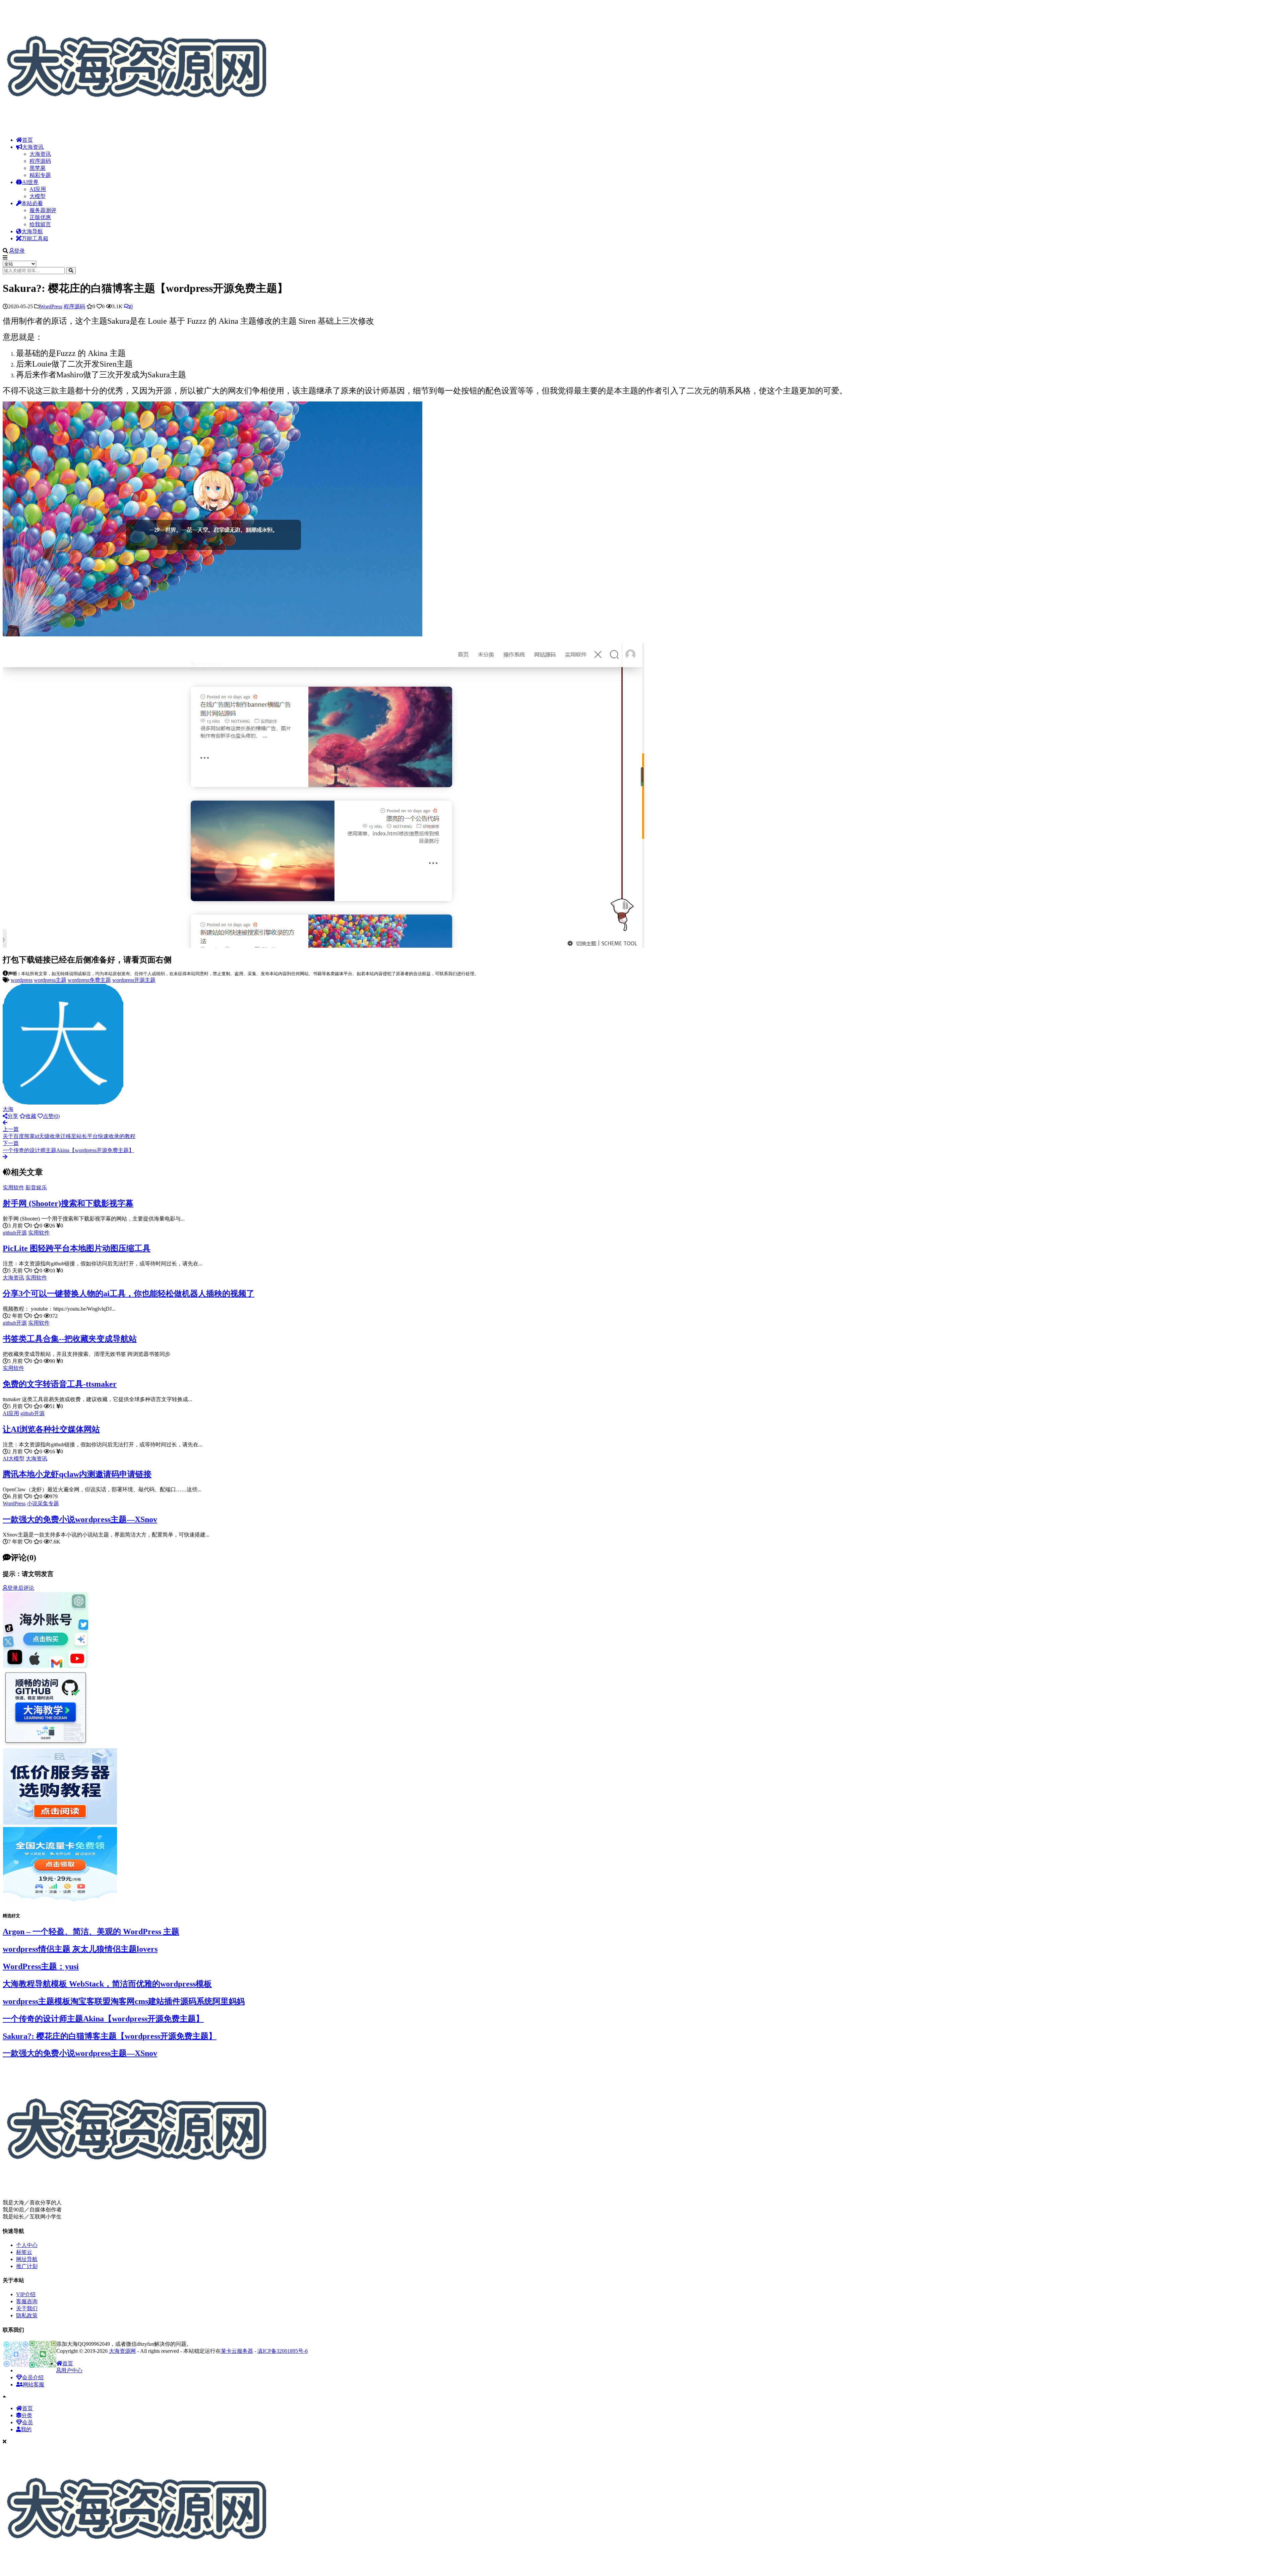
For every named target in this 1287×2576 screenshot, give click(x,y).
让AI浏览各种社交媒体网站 (51, 1429)
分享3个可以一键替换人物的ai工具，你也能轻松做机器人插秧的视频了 (129, 1294)
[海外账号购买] (46, 1667)
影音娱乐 (36, 1187)
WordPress (51, 306)
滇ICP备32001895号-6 (283, 2351)
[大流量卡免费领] (60, 1902)
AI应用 (38, 189)
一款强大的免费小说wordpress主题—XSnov (80, 1519)
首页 (27, 140)
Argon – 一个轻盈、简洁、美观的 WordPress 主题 (91, 1932)
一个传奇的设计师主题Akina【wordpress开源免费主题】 (103, 2019)
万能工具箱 (35, 238)
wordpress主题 (50, 980)
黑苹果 (38, 168)
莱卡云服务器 (237, 2351)
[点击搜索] (71, 271)
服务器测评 (43, 210)
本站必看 (32, 203)
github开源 (15, 1233)
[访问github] (46, 1745)
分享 (13, 1116)
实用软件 (13, 1187)
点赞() (51, 1116)
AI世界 (30, 182)
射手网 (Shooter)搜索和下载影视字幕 (68, 1203)
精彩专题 (40, 175)
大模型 (38, 196)
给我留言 (40, 224)
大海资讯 (33, 147)
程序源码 (40, 161)
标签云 (24, 2252)
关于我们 (27, 2308)
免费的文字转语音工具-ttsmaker (60, 1384)
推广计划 (27, 2266)
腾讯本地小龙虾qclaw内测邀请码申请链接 (77, 1474)
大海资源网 (122, 2351)
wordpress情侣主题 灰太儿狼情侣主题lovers (80, 1949)
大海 (8, 1109)
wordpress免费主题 (89, 980)
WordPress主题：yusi (41, 1966)
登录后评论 (21, 1588)
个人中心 (27, 2245)
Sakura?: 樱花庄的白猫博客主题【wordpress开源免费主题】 (110, 2036)
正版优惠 (40, 217)
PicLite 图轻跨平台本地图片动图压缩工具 (77, 1248)
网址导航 (27, 2259)
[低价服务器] (60, 1824)
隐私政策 (27, 2315)
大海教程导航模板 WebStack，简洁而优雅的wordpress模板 (107, 1984)
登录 (19, 251)
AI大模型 (14, 1459)
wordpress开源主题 (134, 980)
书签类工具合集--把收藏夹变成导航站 (70, 1339)
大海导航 (32, 231)
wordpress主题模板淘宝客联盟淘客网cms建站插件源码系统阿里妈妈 (124, 2001)
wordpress (22, 980)
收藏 (31, 1116)
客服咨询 (27, 2301)
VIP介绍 (26, 2294)
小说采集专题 (43, 1503)
